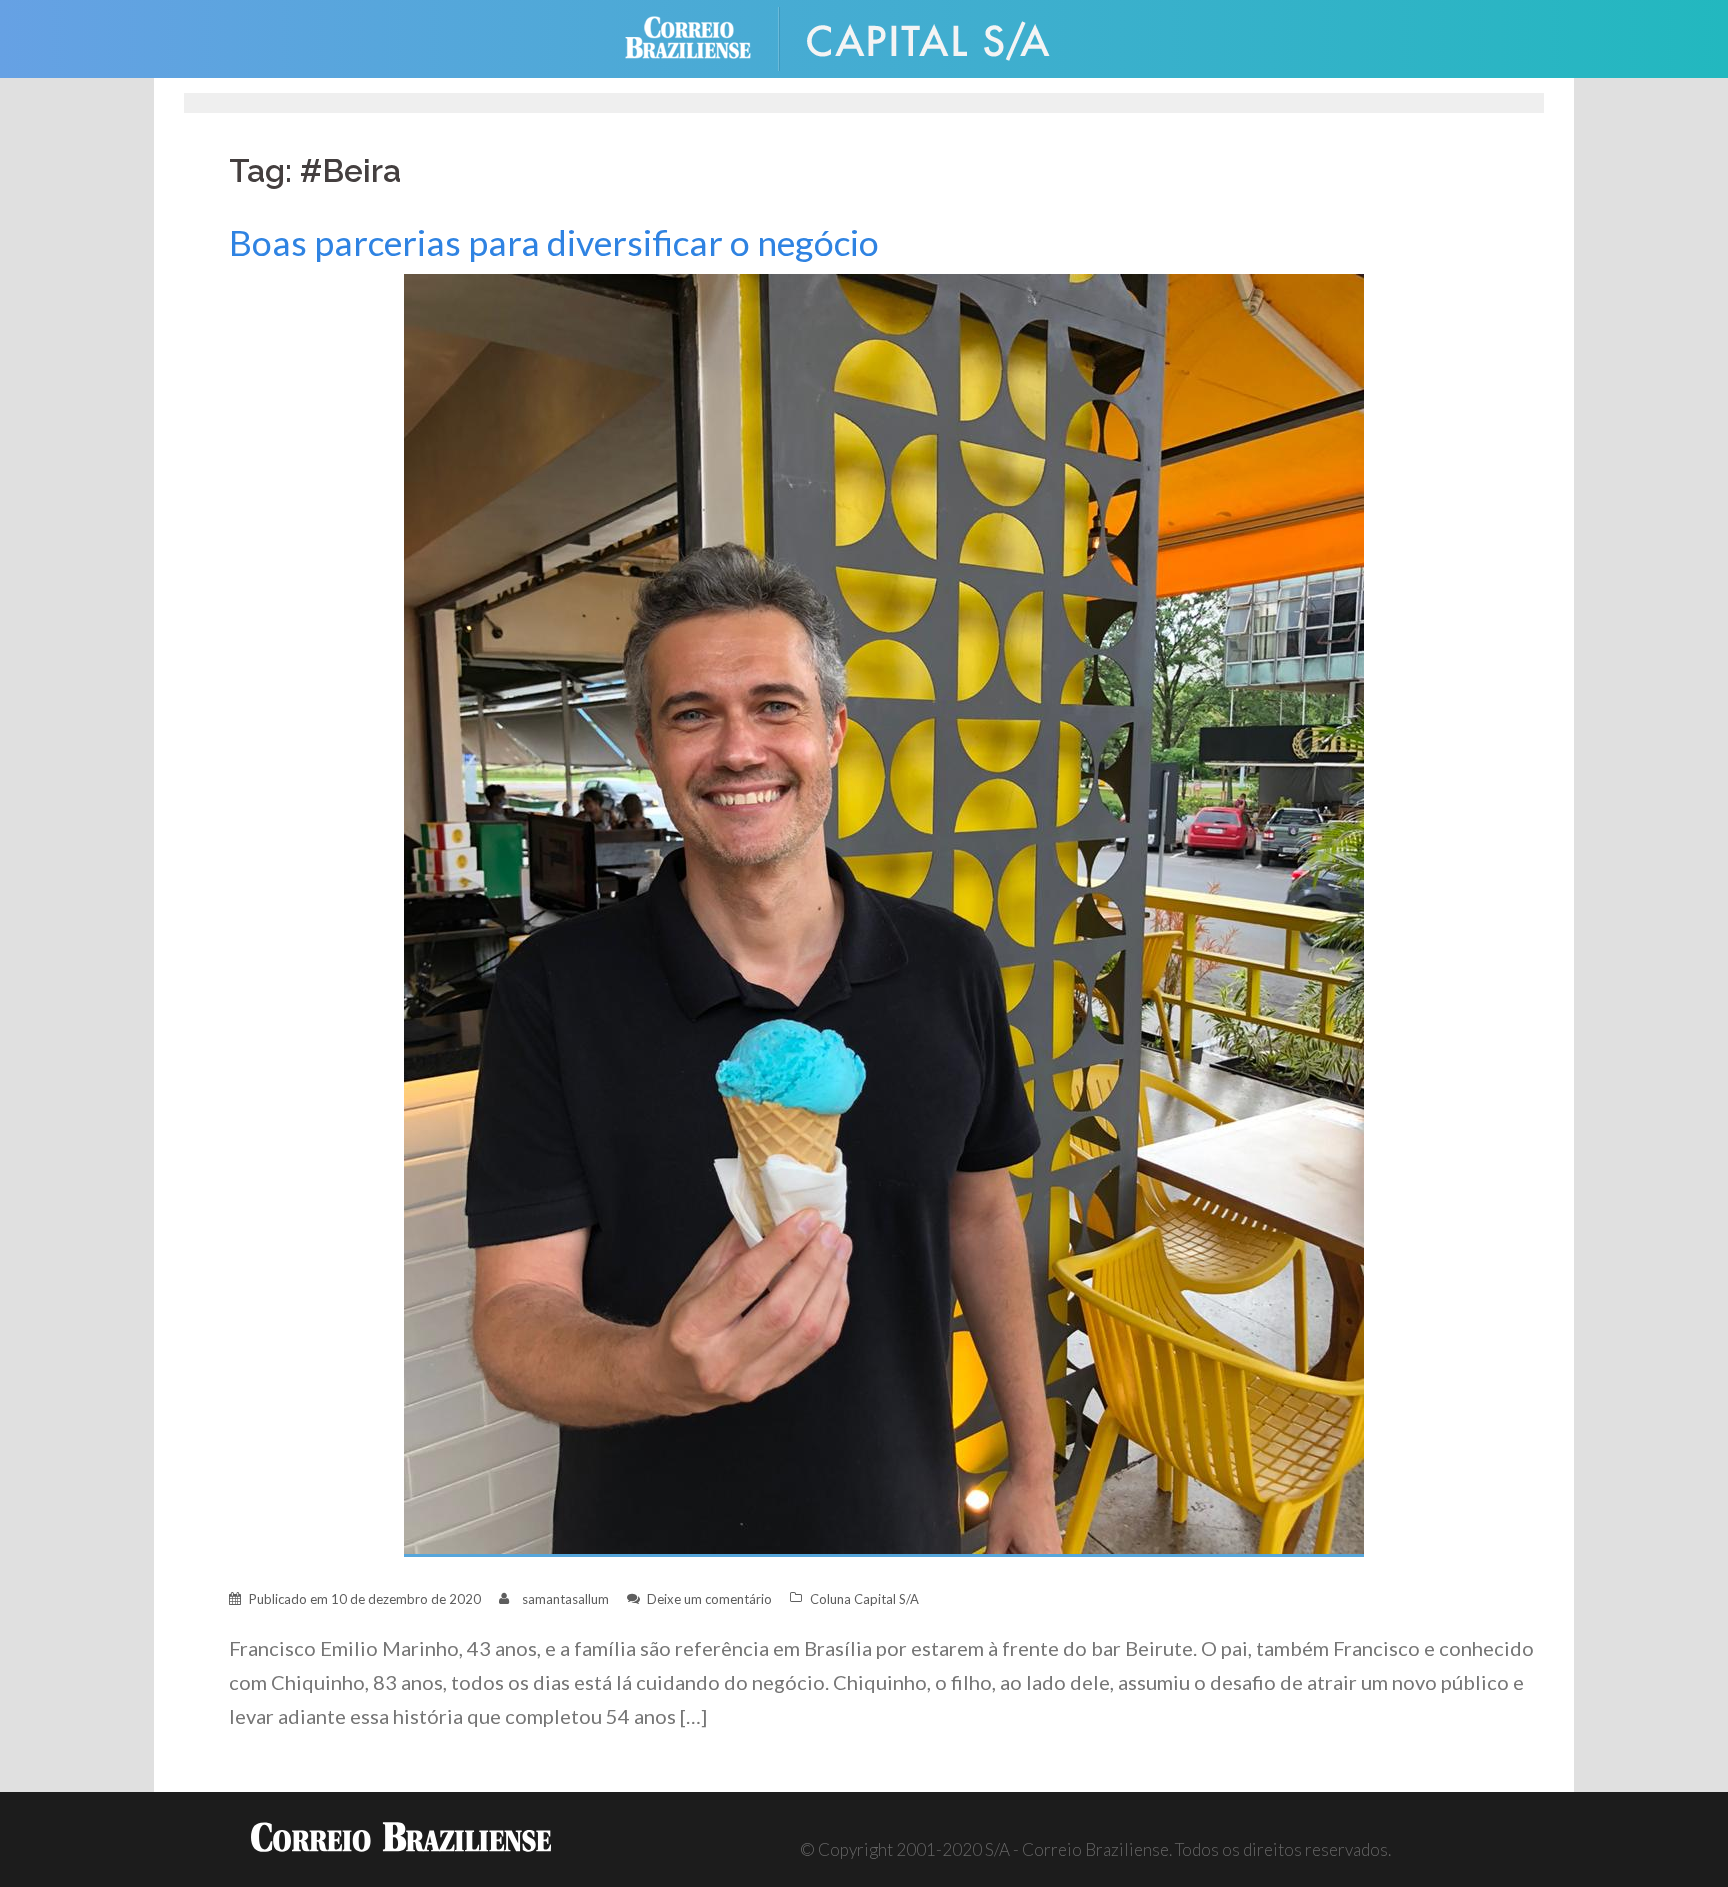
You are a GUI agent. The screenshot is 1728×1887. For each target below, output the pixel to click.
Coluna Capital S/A (864, 1599)
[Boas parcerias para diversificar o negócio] (884, 913)
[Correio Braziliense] (703, 36)
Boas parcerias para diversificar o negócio (554, 242)
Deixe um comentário (709, 1599)
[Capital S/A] (944, 36)
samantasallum (565, 1599)
